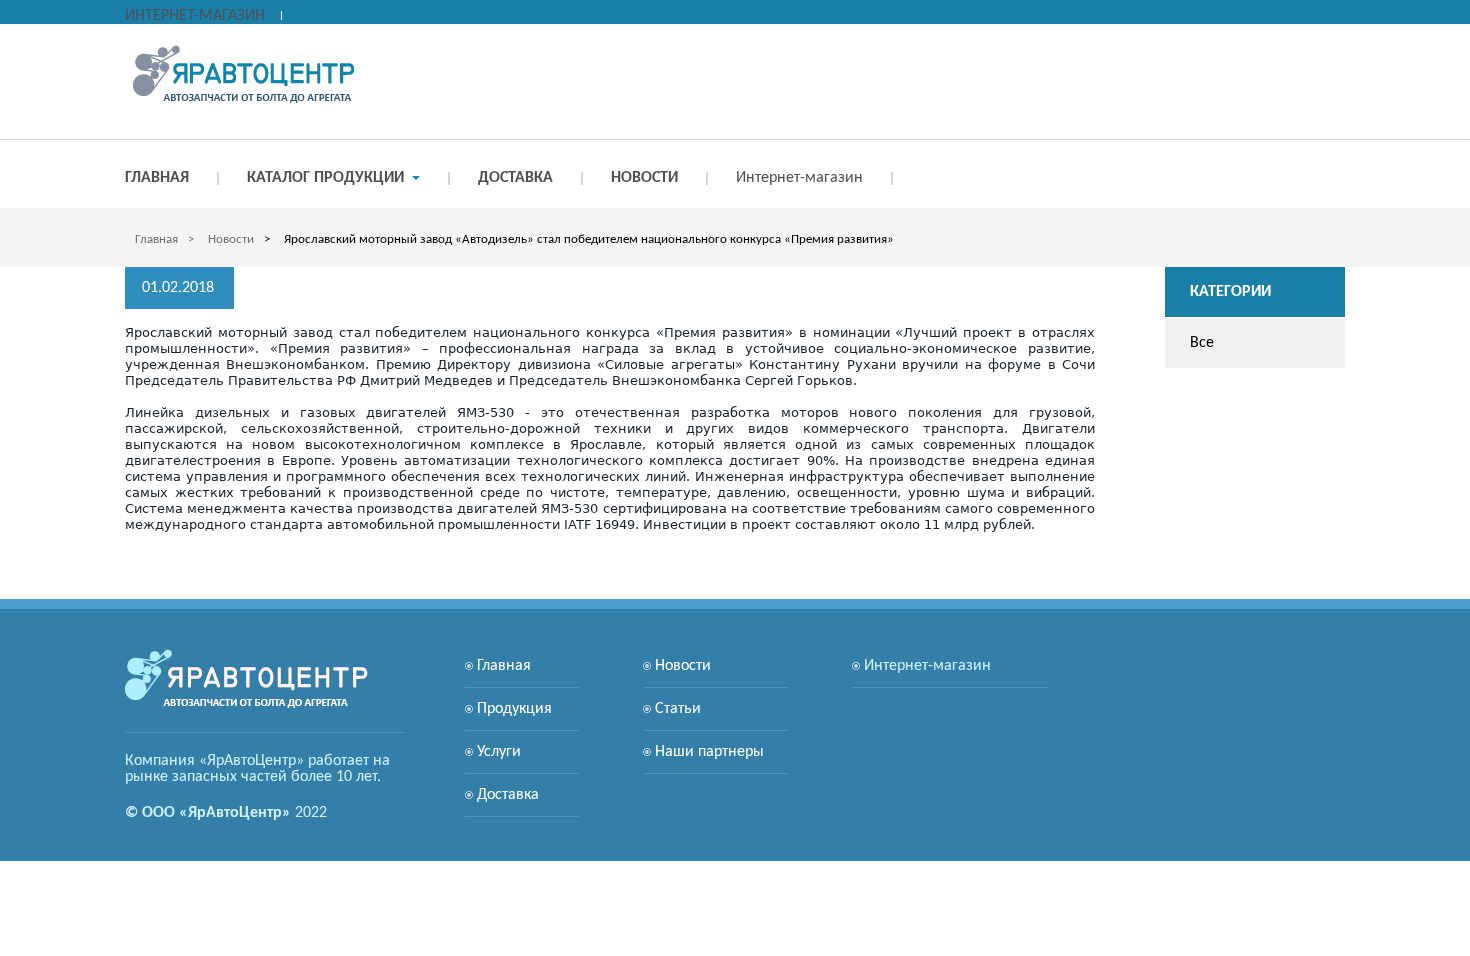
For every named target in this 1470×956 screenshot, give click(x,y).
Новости (231, 239)
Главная (156, 239)
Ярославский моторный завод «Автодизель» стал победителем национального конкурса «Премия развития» (589, 239)
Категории (1230, 292)
